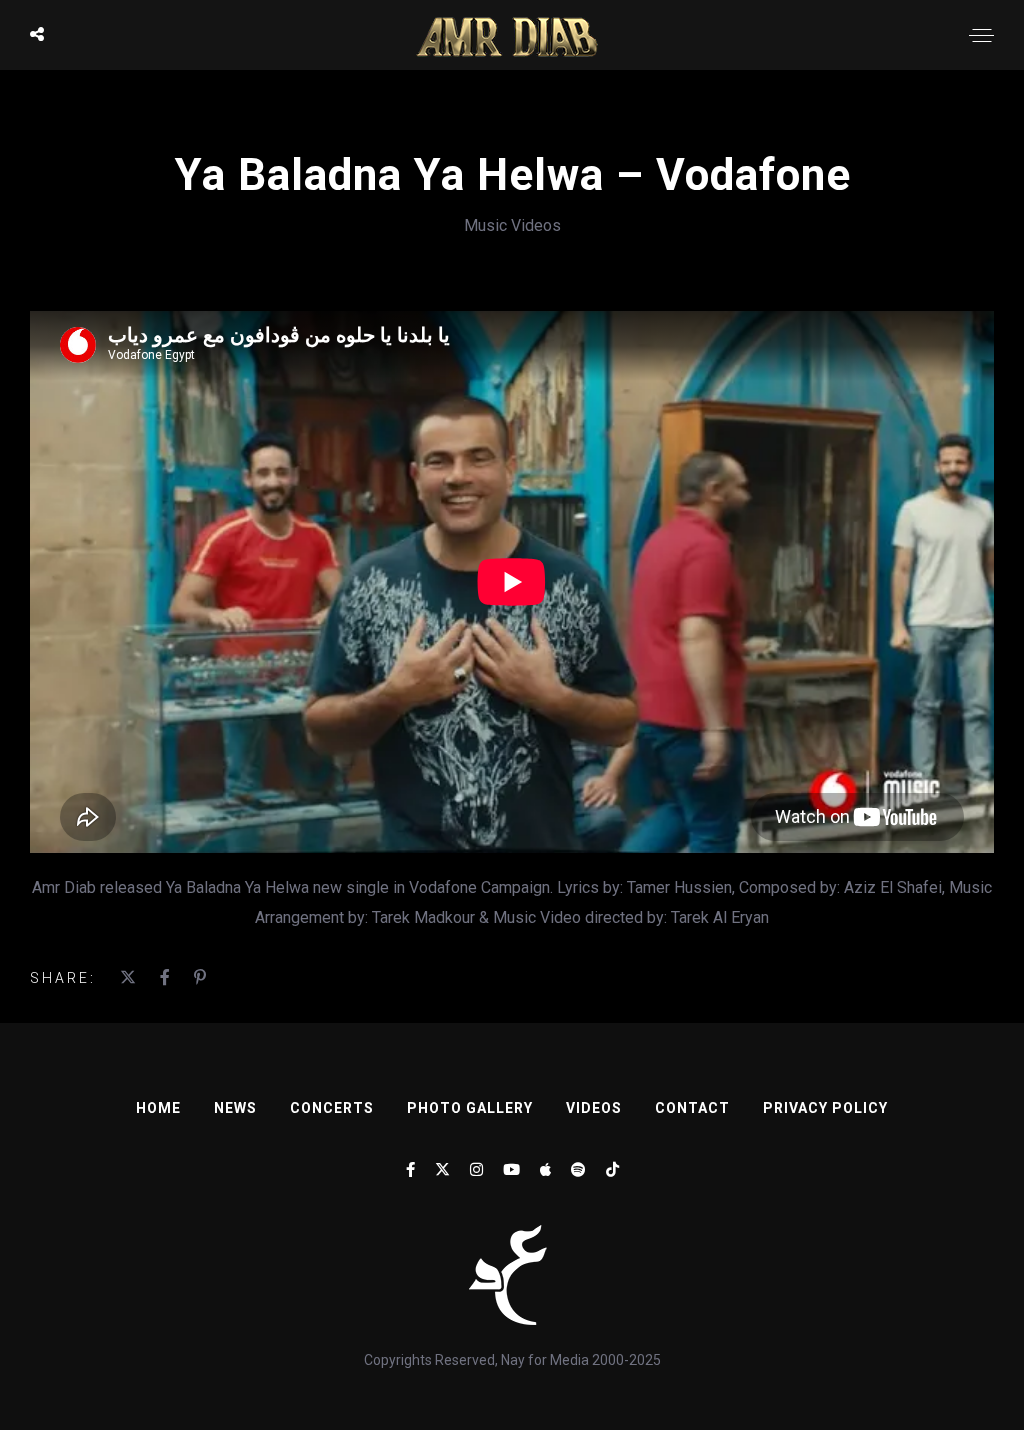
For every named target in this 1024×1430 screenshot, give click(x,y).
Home (158, 1108)
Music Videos (512, 225)
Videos (594, 1108)
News (235, 1108)
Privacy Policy (825, 1108)
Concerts (332, 1108)
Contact (692, 1108)
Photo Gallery (470, 1108)
